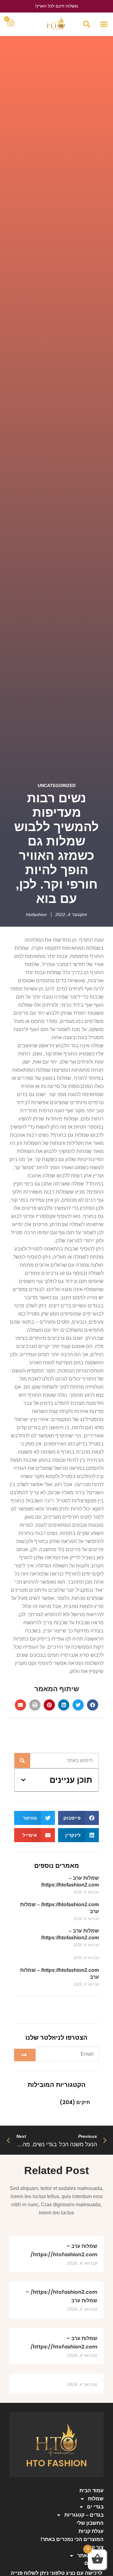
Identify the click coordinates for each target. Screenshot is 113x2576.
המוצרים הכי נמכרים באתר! (72, 2539)
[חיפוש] (22, 1761)
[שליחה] (25, 2055)
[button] (104, 24)
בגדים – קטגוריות (84, 2515)
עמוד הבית (91, 2491)
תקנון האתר (90, 2556)
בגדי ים (95, 2507)
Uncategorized (57, 785)
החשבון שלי (90, 2523)
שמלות (96, 2499)
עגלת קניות (91, 2531)
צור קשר (94, 2547)
